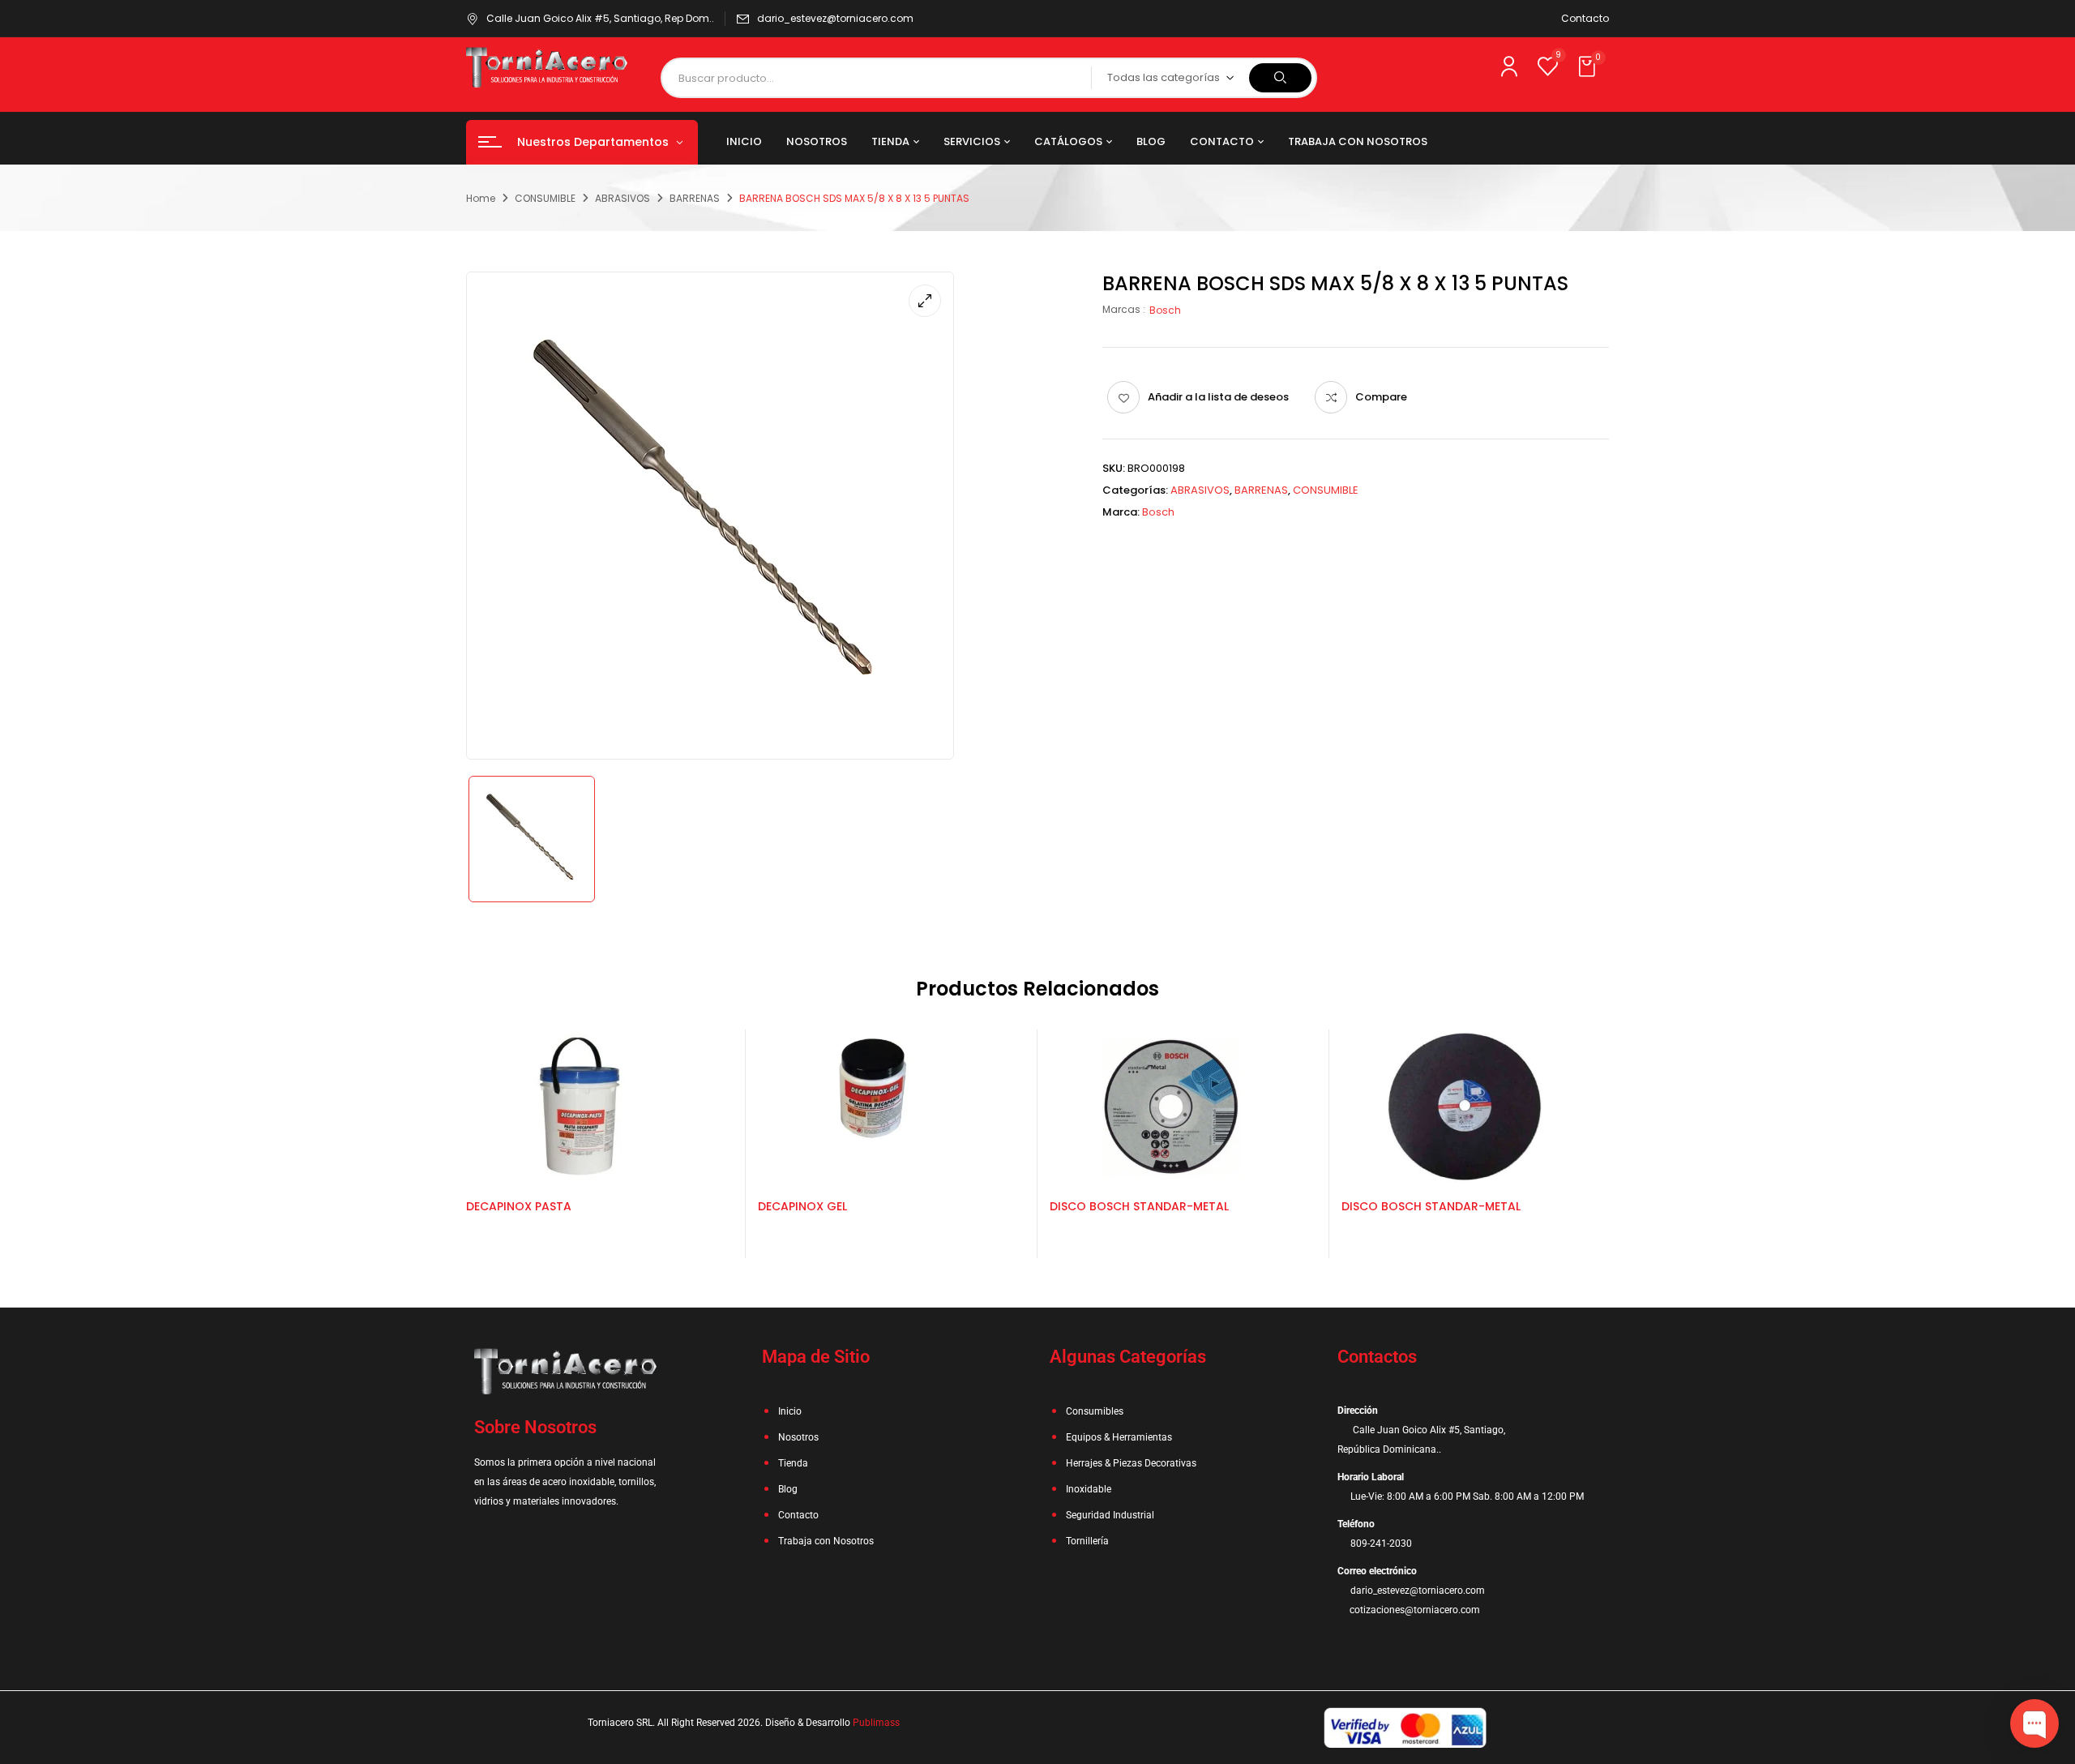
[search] (1280, 78)
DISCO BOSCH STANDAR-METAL (1139, 1206)
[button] (1589, 67)
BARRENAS (695, 198)
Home (481, 198)
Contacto (1585, 18)
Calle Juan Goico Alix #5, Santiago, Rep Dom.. (600, 18)
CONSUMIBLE (545, 198)
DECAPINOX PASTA (519, 1206)
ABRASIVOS (622, 198)
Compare (1381, 397)
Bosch (1165, 310)
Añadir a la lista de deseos (1218, 397)
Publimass (876, 1723)
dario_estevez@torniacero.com (835, 18)
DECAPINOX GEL (802, 1206)
